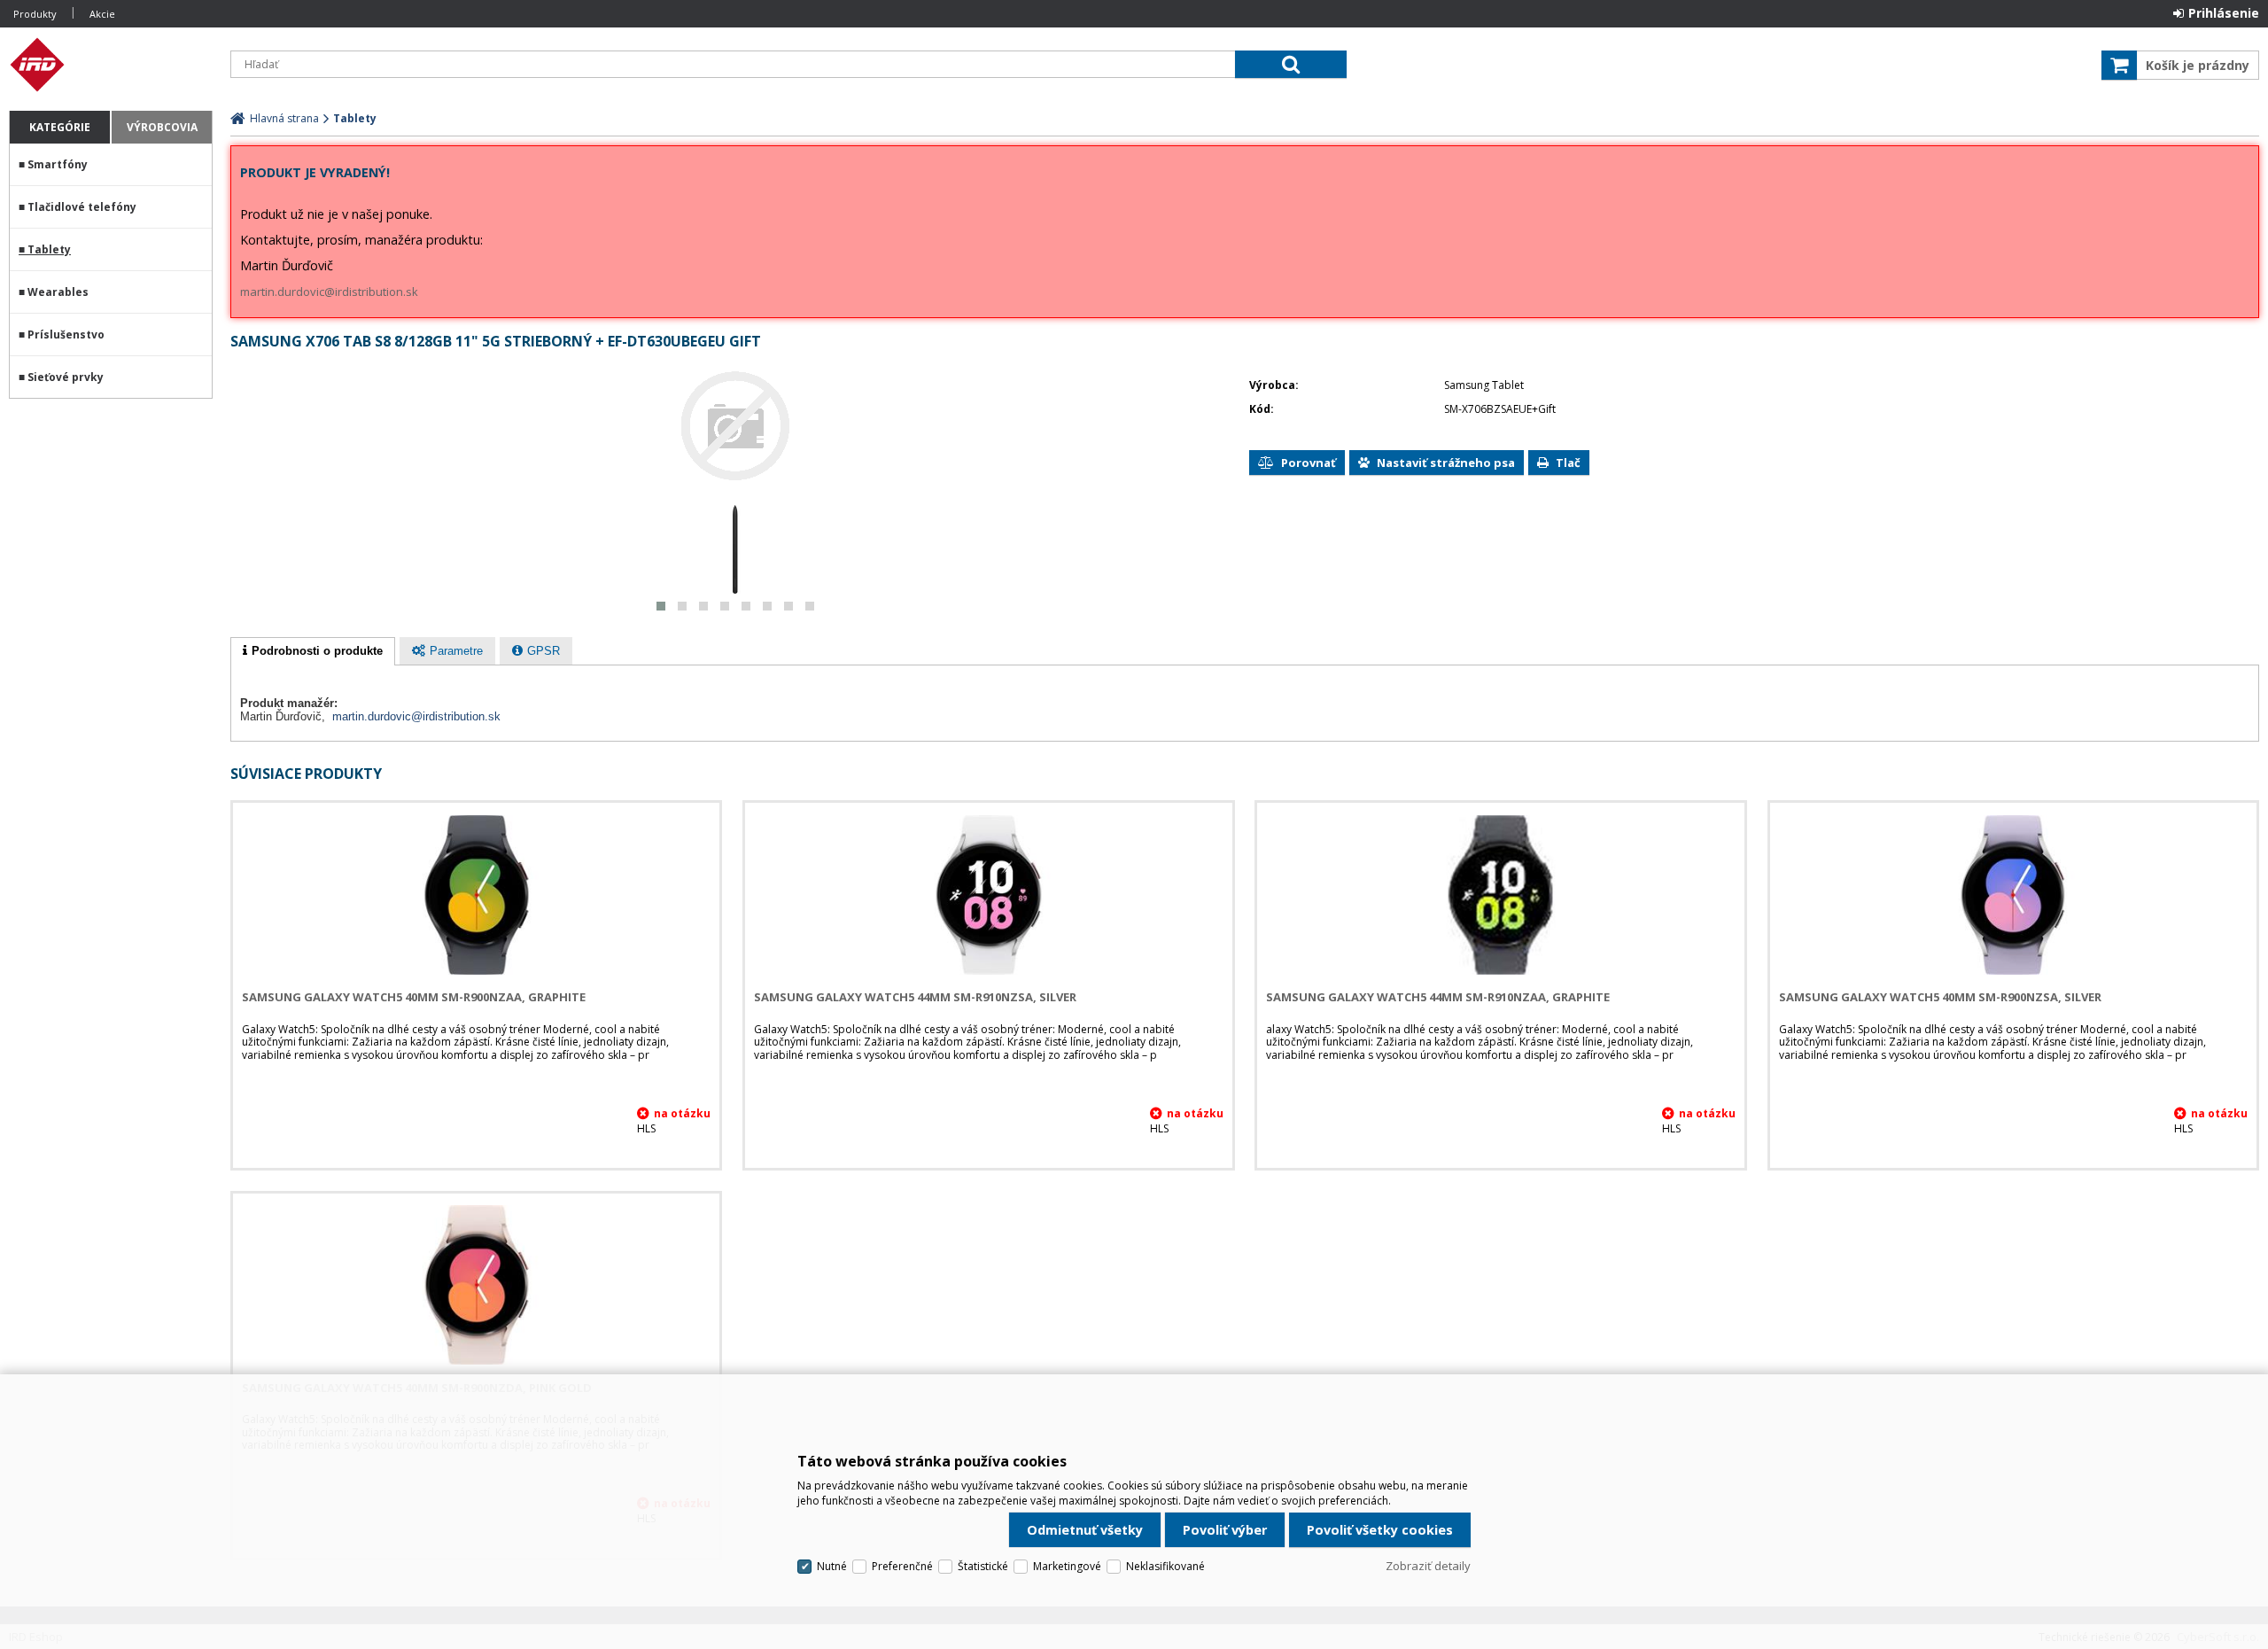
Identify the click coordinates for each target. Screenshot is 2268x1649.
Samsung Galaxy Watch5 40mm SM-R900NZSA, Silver (1940, 997)
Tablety (49, 249)
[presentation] (313, 651)
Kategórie (60, 127)
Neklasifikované (1165, 1566)
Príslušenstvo (66, 334)
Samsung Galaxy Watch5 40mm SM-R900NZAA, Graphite (414, 997)
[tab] (313, 651)
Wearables (58, 292)
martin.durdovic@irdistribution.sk (329, 292)
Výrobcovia (162, 127)
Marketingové (1067, 1566)
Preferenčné (902, 1566)
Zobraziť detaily (1428, 1566)
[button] (661, 606)
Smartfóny (58, 164)
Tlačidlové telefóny (82, 207)
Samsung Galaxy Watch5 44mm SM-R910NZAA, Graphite (1438, 997)
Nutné (832, 1566)
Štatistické (983, 1566)
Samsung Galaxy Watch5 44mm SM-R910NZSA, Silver (915, 997)
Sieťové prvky (66, 377)
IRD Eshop (111, 65)
